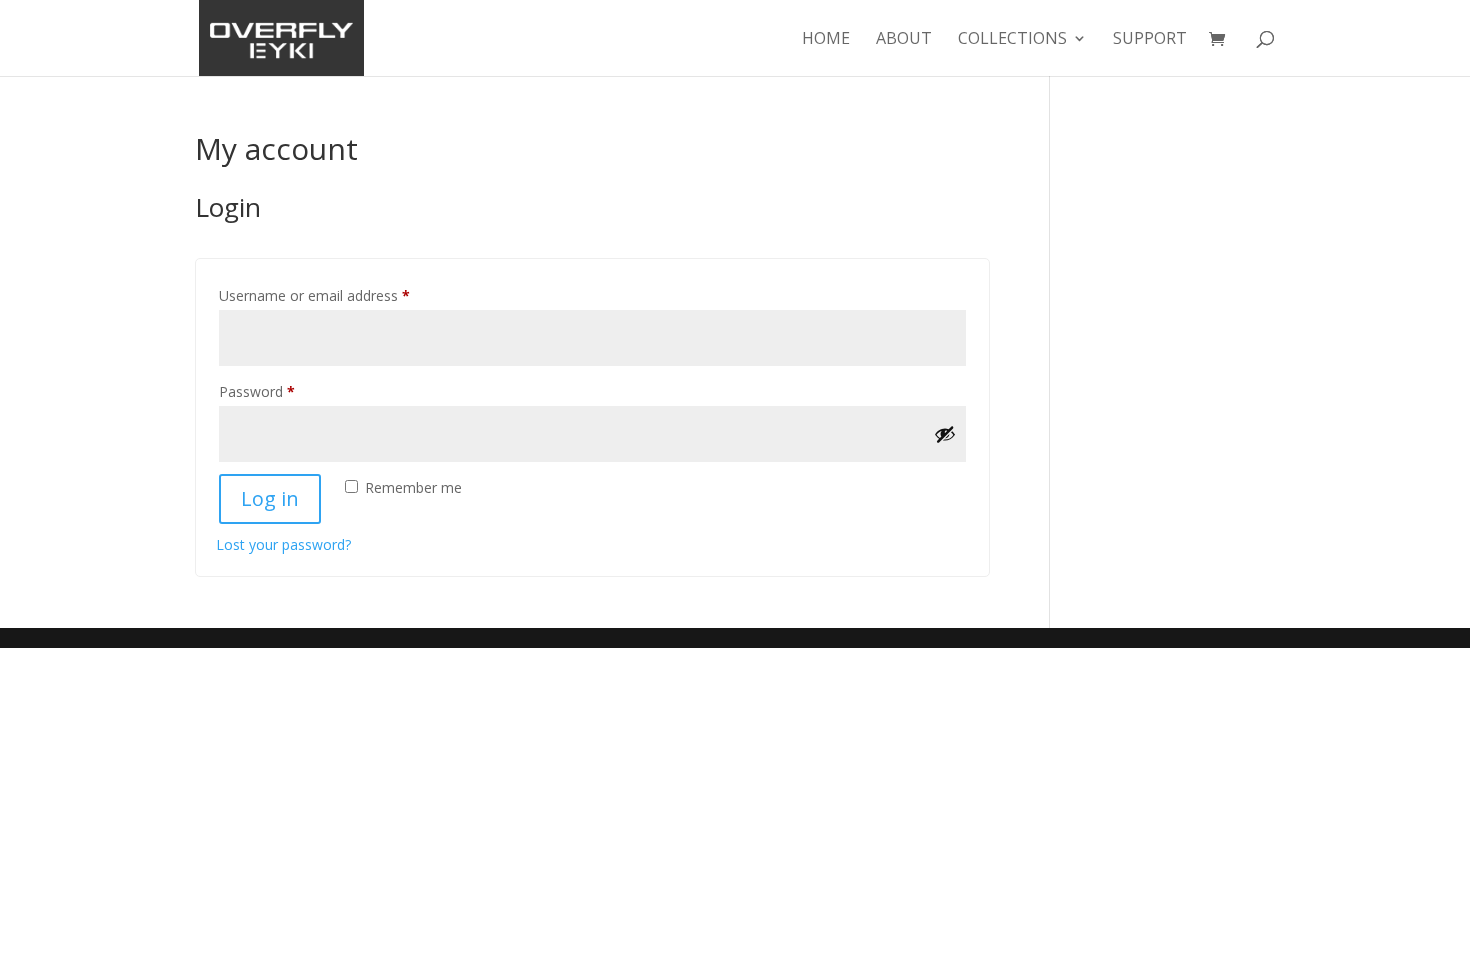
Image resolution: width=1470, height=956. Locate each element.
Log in (270, 498)
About (904, 40)
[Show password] (945, 434)
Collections (1012, 40)
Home (826, 40)
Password (285, 391)
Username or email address (342, 295)
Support (1150, 40)
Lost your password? (283, 544)
